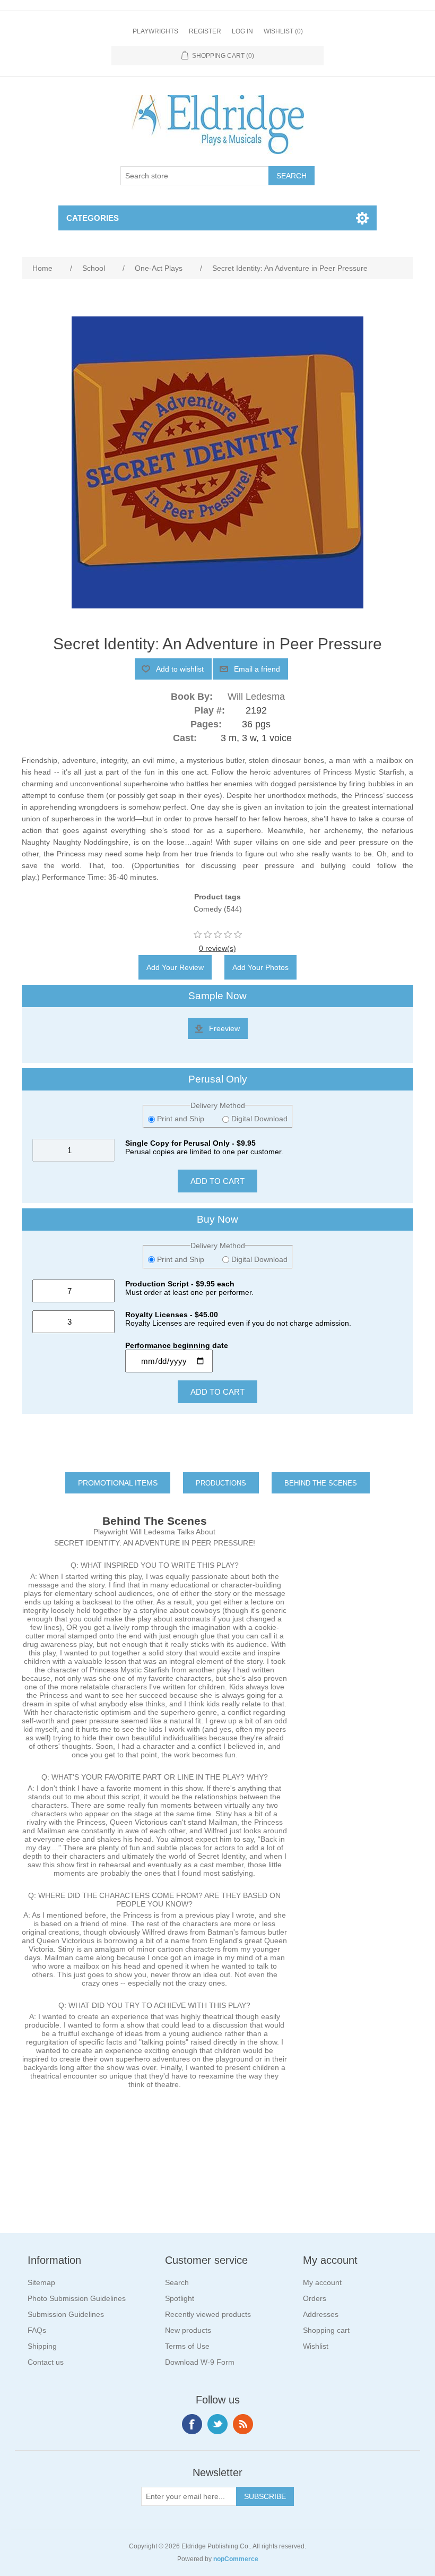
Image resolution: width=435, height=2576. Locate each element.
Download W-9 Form (200, 2362)
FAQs (37, 2330)
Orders (315, 2298)
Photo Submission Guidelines (77, 2298)
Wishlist (316, 2346)
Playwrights (155, 31)
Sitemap (41, 2282)
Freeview (224, 1028)
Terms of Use (187, 2346)
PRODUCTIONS (221, 1483)
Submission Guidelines (66, 2314)
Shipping (42, 2346)
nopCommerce (236, 2559)
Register (205, 31)
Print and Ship (181, 1119)
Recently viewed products (208, 2314)
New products (188, 2330)
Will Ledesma (256, 697)
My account (322, 2282)
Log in (242, 31)
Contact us (46, 2362)
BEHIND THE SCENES (321, 1483)
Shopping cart (326, 2330)
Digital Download (258, 1119)
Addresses (321, 2314)
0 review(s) (217, 948)
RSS (243, 2424)
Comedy (208, 909)
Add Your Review (175, 967)
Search (177, 2282)
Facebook (192, 2424)
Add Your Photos (260, 967)
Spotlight (180, 2298)
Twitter (217, 2424)
